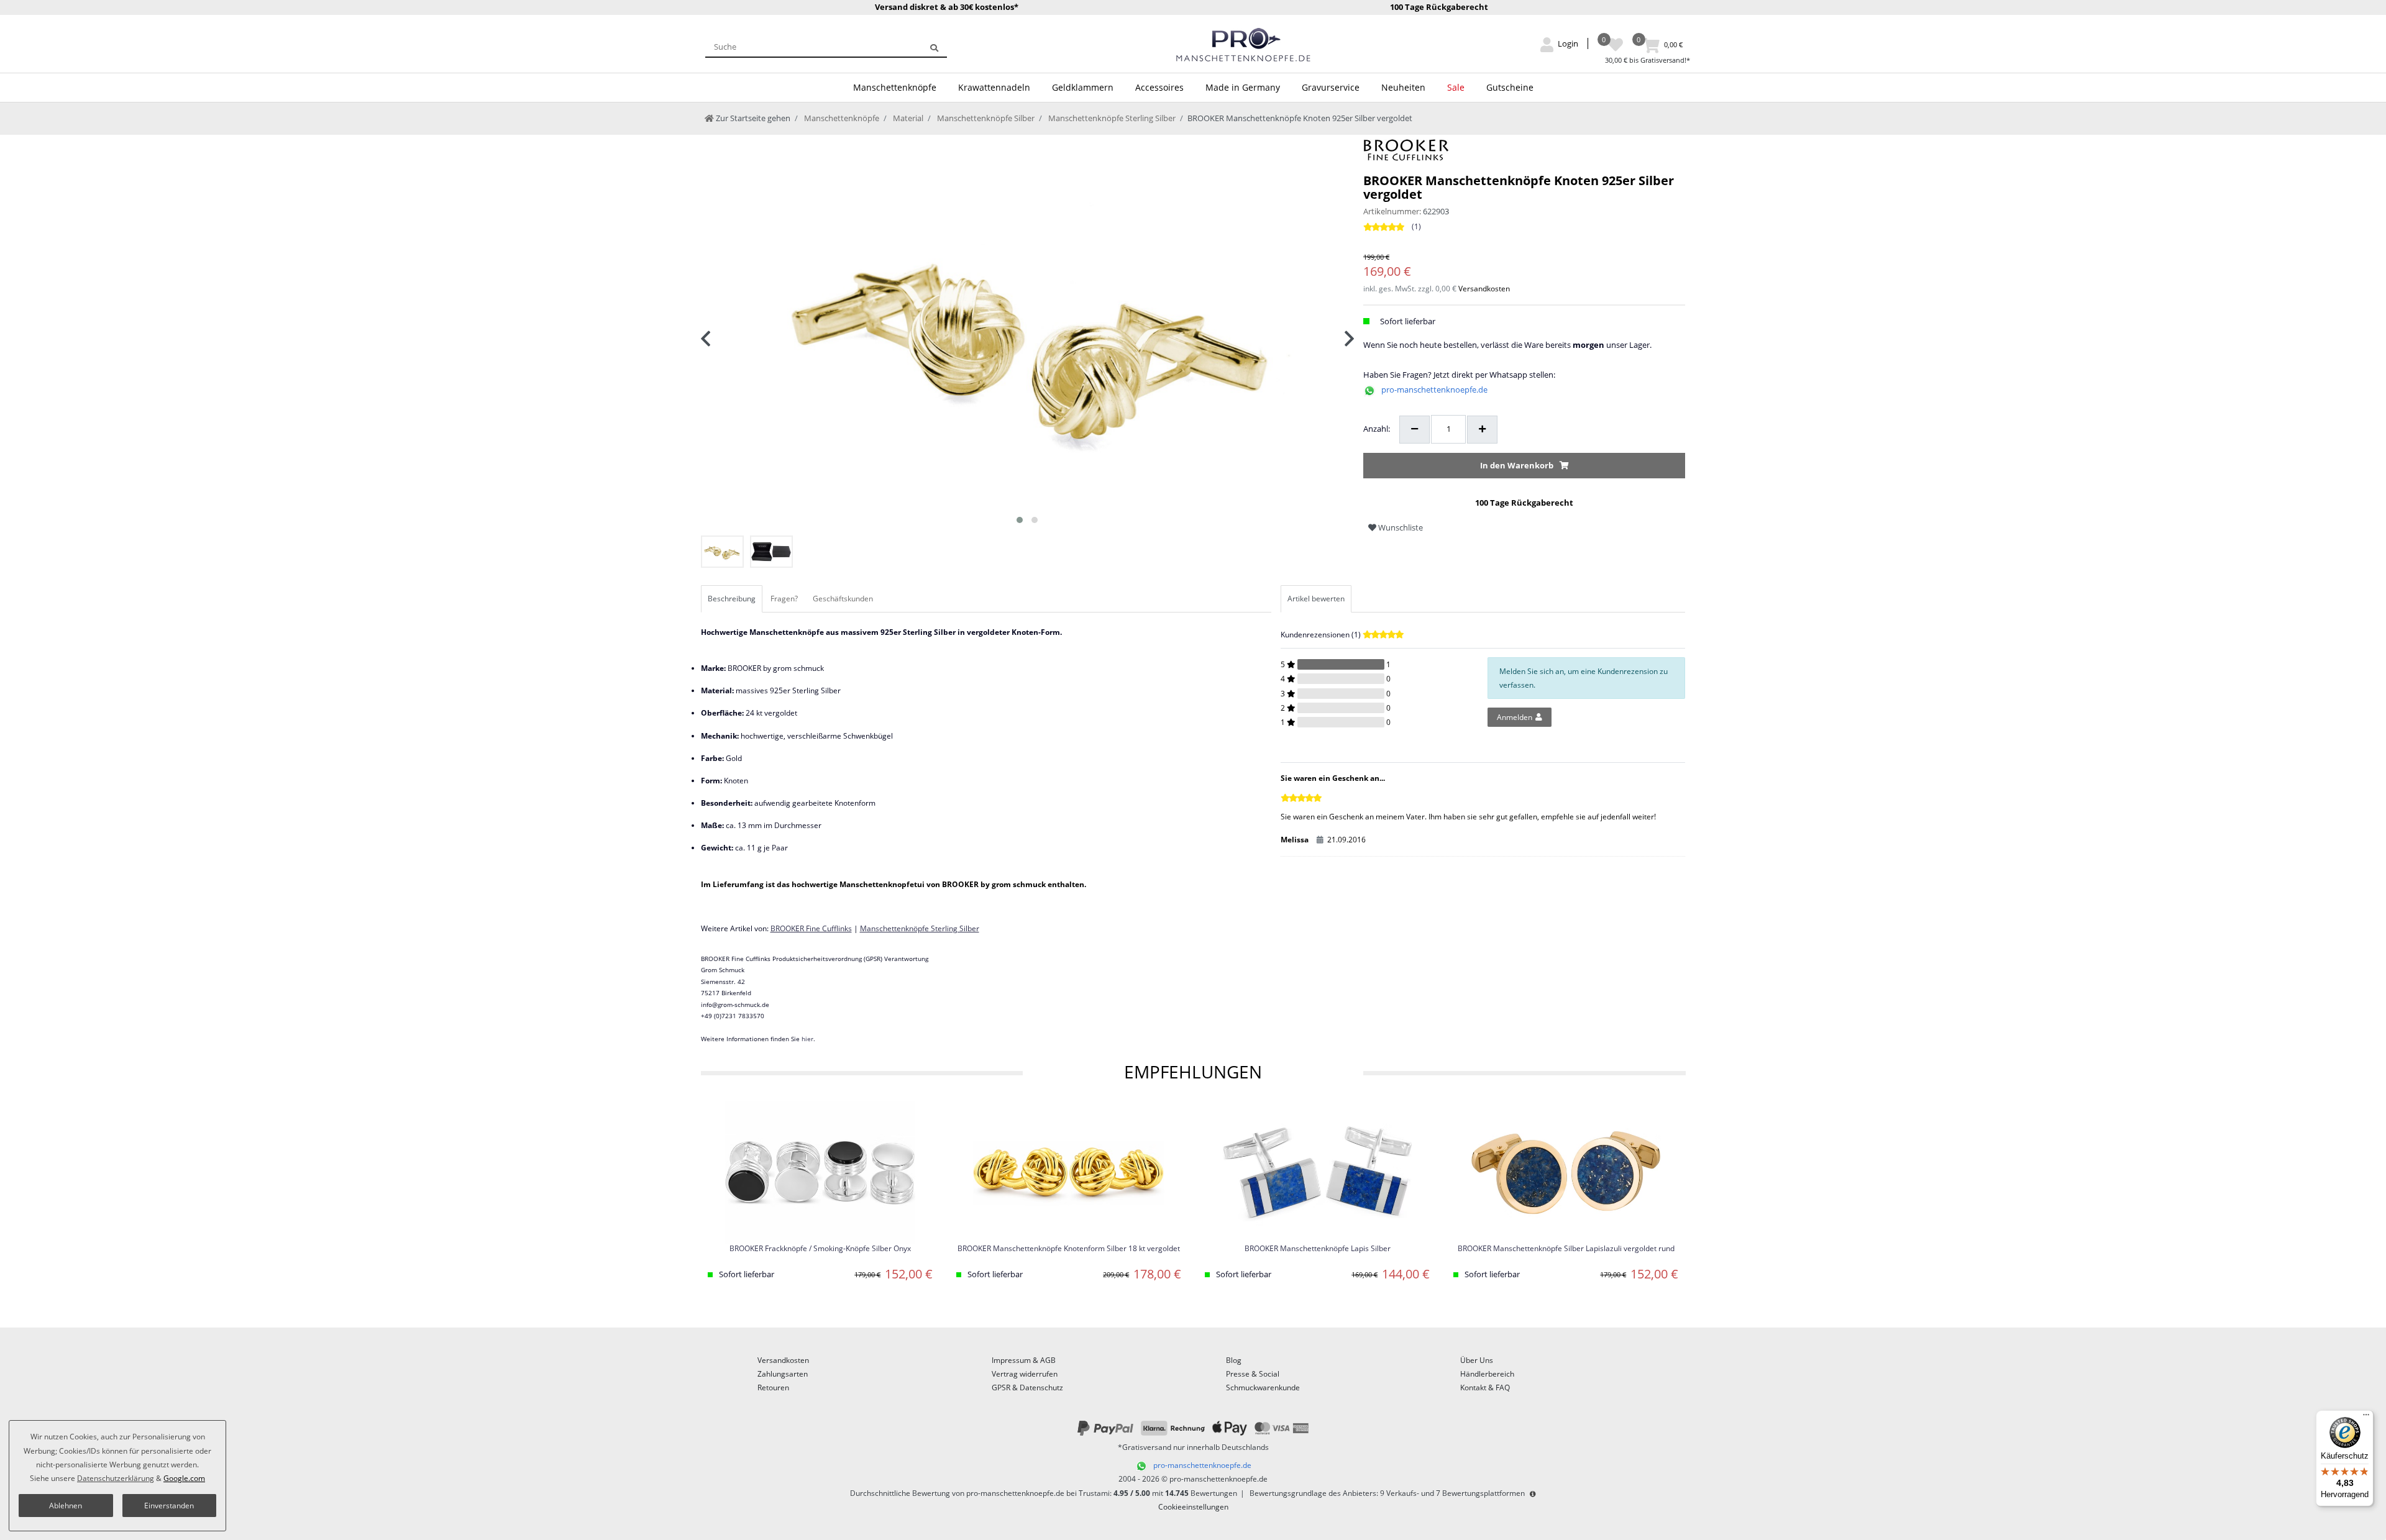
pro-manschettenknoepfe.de (1434, 390)
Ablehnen (66, 1506)
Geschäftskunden (843, 599)
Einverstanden (169, 1506)
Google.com (184, 1478)
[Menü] (2366, 1418)
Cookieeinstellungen (1193, 1507)
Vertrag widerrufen (1025, 1374)
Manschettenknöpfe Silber (985, 118)
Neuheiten (1403, 87)
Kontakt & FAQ (1485, 1387)
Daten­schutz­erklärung (116, 1478)
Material (907, 118)
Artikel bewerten (1316, 599)
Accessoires (1159, 87)
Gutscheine (1510, 87)
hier (807, 1039)
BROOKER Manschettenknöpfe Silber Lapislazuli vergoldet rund (1566, 1249)
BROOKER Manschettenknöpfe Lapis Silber (1318, 1249)
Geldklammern (1083, 87)
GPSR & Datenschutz (1027, 1387)
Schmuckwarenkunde (1263, 1387)
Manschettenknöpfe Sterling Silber (1111, 118)
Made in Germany (1243, 87)
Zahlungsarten (783, 1374)
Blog (1234, 1360)
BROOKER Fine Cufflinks (811, 928)
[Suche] (934, 47)
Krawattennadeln (994, 87)
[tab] (733, 599)
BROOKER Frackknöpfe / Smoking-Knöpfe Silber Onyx (820, 1249)
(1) (1416, 226)
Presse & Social (1253, 1374)
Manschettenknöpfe (895, 87)
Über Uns (1477, 1360)
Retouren (773, 1387)
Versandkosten (1484, 289)
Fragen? (784, 599)
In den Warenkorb (1517, 465)
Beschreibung (732, 599)
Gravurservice (1331, 87)
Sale (1456, 87)
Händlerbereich (1487, 1374)
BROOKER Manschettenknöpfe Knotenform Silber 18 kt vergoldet (1069, 1249)
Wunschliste (1400, 527)
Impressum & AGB (1024, 1360)
